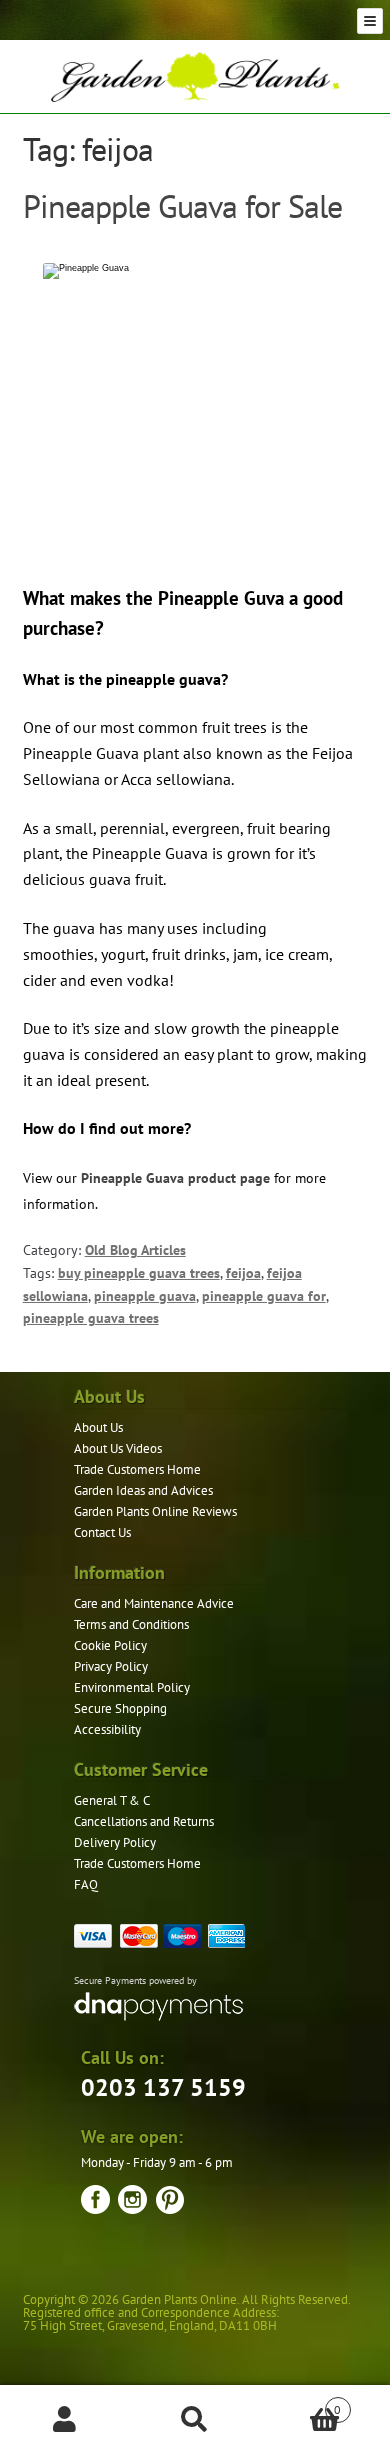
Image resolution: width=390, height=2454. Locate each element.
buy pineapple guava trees (139, 1273)
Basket (300, 2402)
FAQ (86, 1884)
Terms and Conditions (131, 1624)
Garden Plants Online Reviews (155, 1511)
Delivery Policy (115, 1842)
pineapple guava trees (91, 1318)
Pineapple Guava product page (175, 1178)
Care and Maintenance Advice (154, 1603)
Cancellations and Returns (144, 1821)
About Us (98, 1427)
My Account (65, 2420)
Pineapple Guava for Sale (182, 206)
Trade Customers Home (137, 1469)
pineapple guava (145, 1296)
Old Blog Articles (135, 1250)
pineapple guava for (264, 1296)
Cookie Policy (110, 1645)
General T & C (112, 1800)
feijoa (243, 1273)
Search (195, 2420)
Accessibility (107, 1729)
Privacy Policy (111, 1666)
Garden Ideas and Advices (143, 1490)
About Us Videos (118, 1448)
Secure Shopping (120, 1708)
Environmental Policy (132, 1687)
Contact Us (102, 1532)
